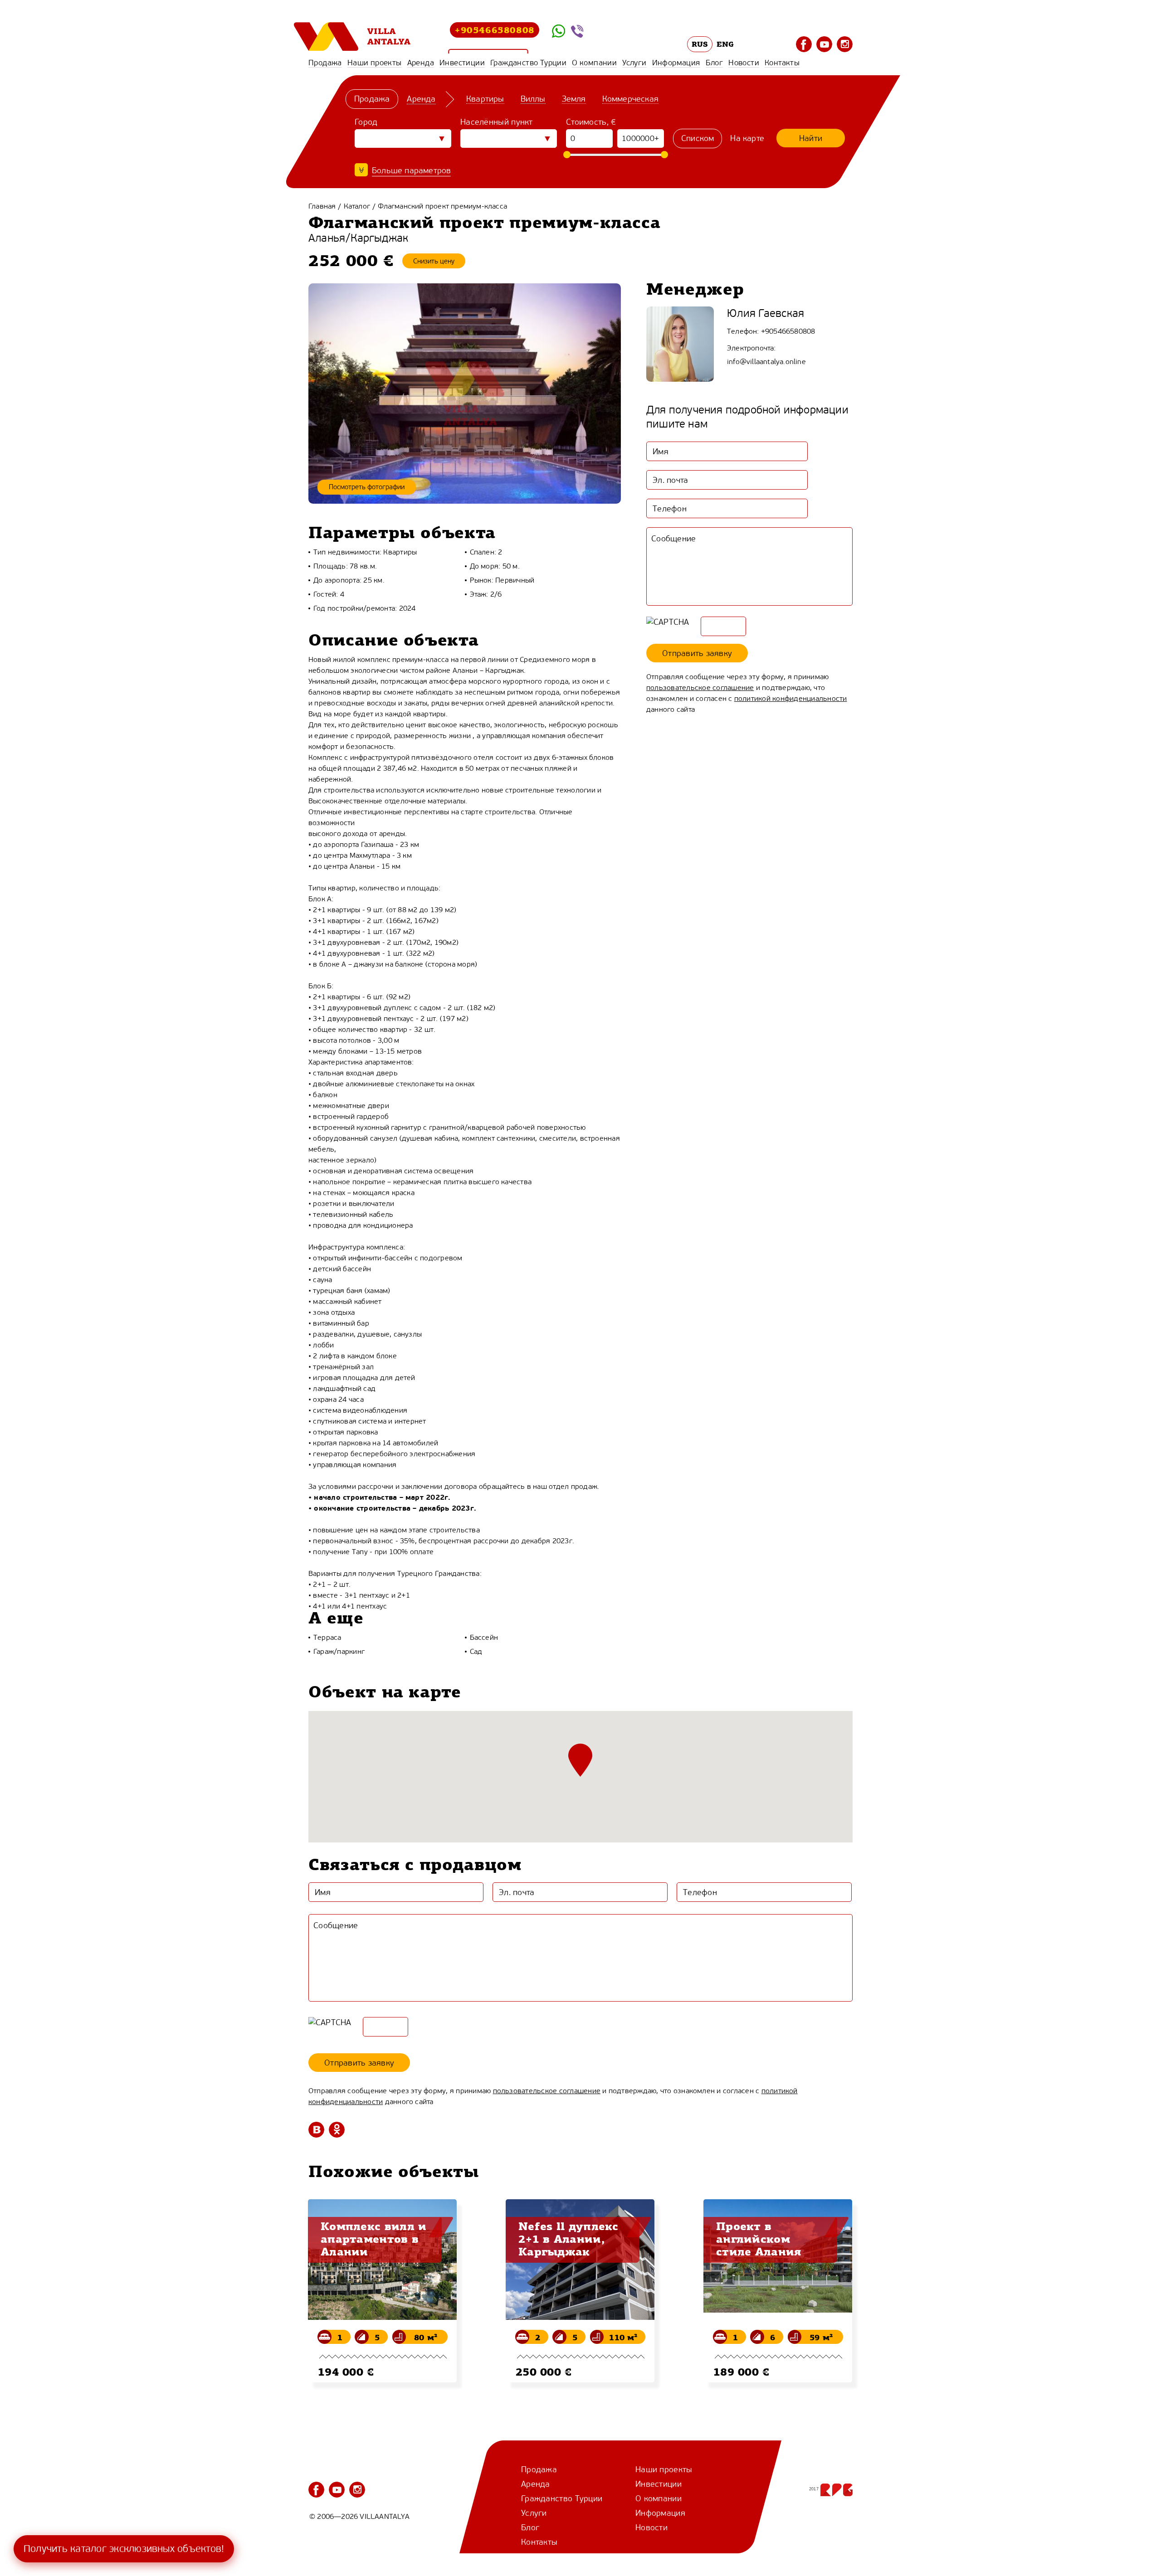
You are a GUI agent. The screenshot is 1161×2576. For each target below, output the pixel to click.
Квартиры (485, 99)
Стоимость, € (591, 122)
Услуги (634, 63)
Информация (676, 63)
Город (366, 122)
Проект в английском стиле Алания (759, 2239)
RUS (700, 44)
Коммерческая (630, 99)
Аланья (327, 238)
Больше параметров (411, 170)
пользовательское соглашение (700, 688)
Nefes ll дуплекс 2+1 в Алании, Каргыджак (568, 2239)
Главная (322, 206)
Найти (811, 138)
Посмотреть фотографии (367, 487)
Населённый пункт (497, 122)
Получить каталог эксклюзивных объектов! (124, 2549)
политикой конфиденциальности (791, 698)
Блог (715, 63)
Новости (744, 63)
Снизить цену (434, 261)
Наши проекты (375, 63)
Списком (698, 138)
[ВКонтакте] (316, 2130)
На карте (747, 138)
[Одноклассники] (337, 2130)
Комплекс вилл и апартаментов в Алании (374, 2239)
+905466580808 (495, 30)
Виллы (533, 99)
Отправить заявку (697, 653)
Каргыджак (379, 238)
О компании (594, 63)
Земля (574, 99)
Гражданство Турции (528, 63)
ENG (725, 44)
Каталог (357, 206)
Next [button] (863, 2279)
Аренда (421, 63)
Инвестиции (462, 63)
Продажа (325, 63)
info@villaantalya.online (766, 362)
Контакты (782, 63)
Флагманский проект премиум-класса (442, 206)
